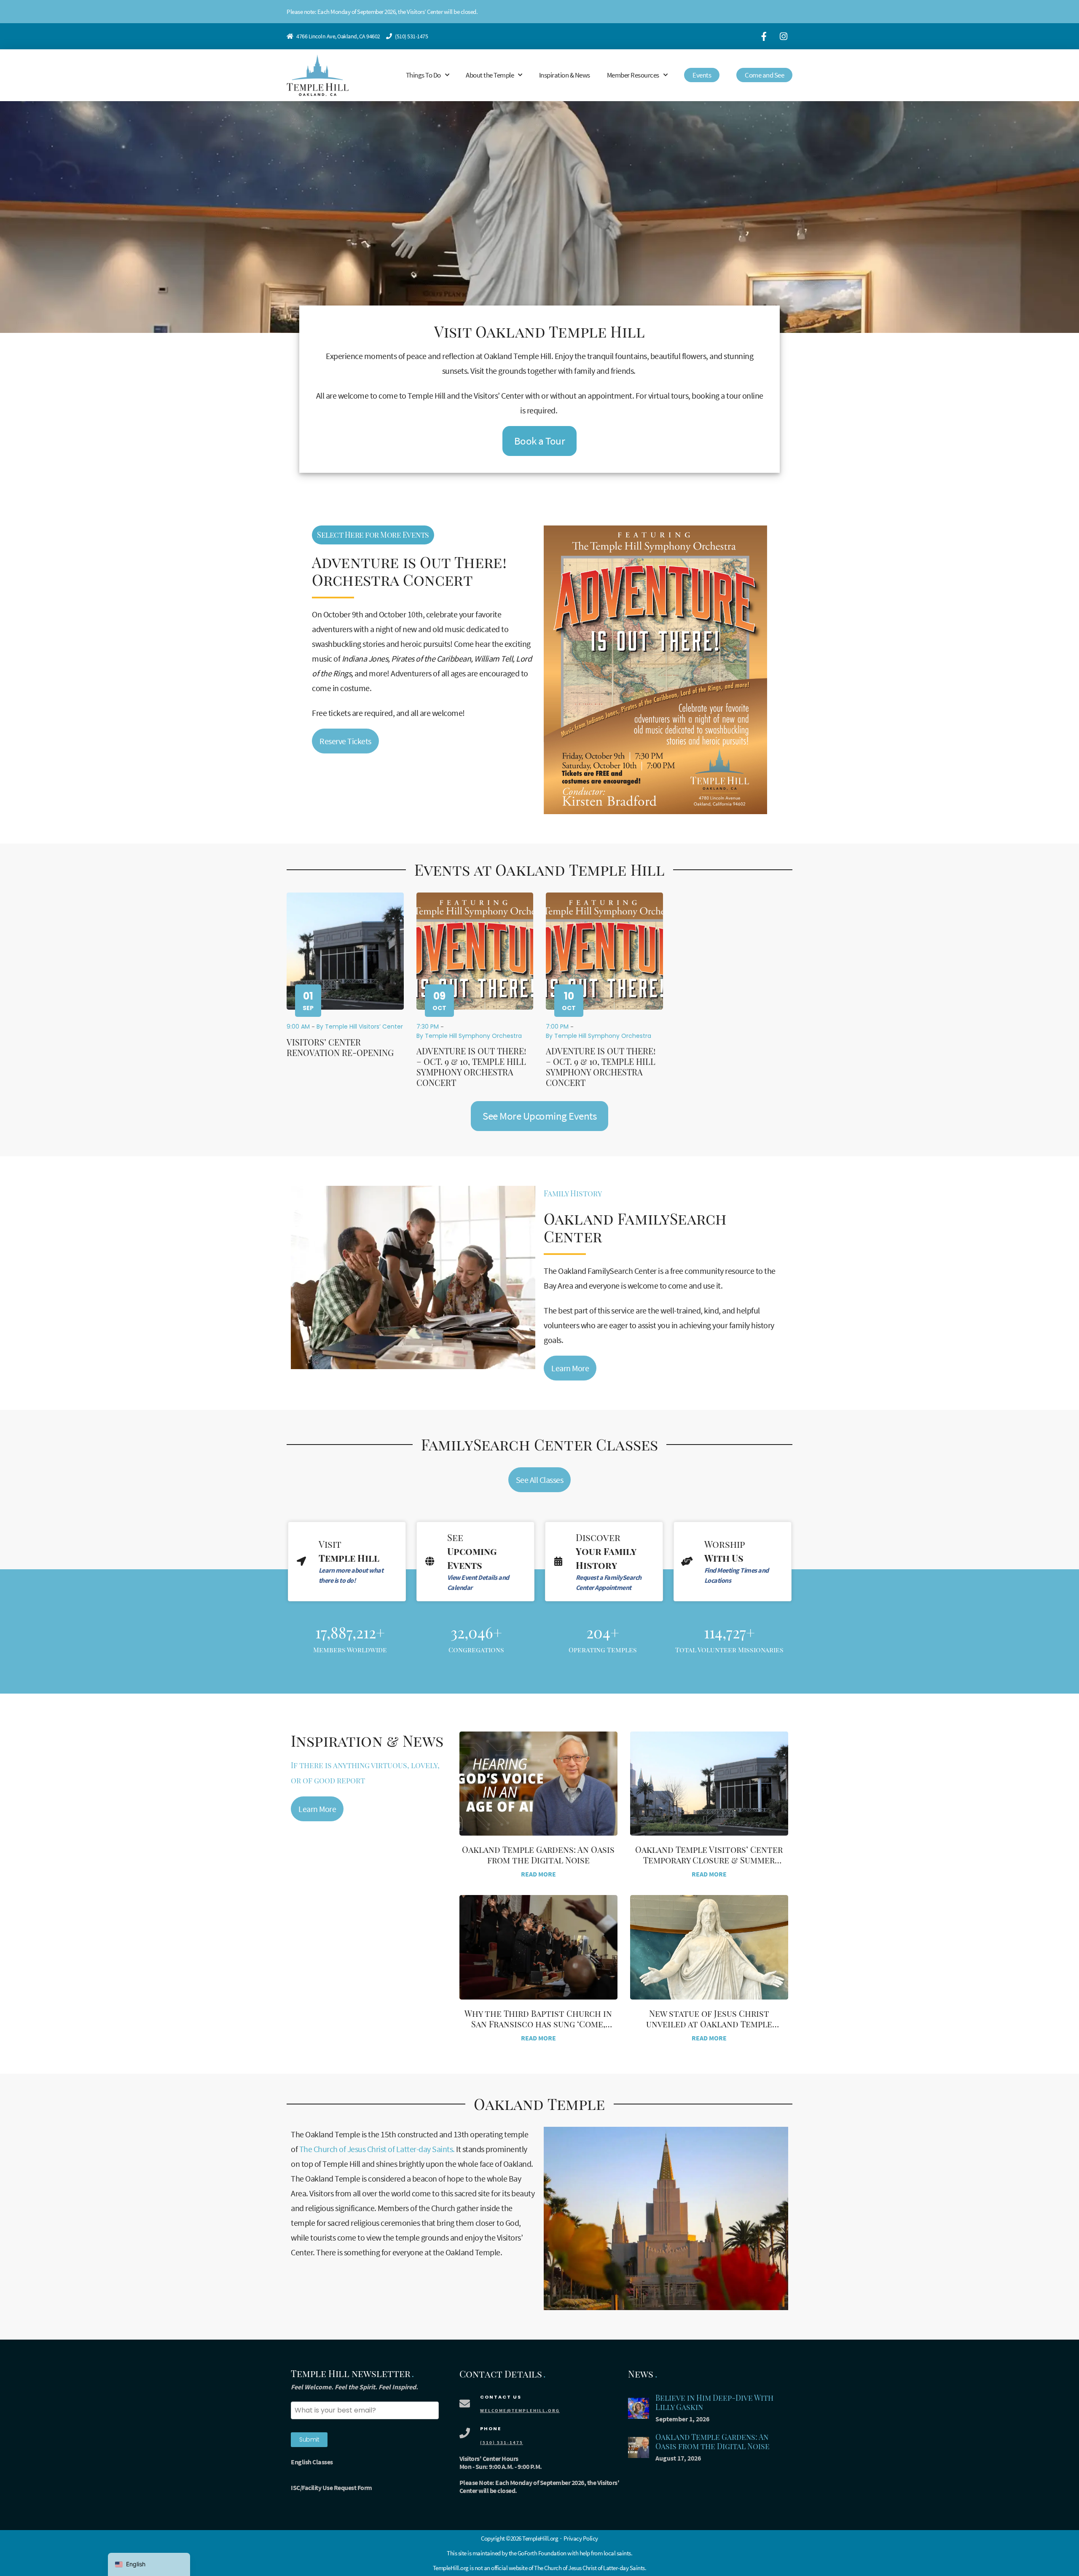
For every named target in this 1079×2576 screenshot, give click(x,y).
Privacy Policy (581, 2538)
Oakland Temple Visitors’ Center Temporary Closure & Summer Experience (709, 1860)
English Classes (312, 2462)
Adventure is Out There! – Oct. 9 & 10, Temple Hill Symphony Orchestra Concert (471, 1067)
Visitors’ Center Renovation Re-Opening (340, 1047)
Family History (573, 1193)
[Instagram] (784, 36)
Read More (538, 1874)
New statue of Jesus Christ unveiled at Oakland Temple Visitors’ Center (709, 2024)
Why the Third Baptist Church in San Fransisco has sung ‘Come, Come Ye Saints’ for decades (538, 2024)
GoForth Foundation (542, 2553)
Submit (309, 2439)
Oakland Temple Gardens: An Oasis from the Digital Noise (538, 1855)
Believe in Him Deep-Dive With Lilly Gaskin (714, 2403)
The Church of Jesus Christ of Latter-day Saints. (377, 2149)
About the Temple (490, 75)
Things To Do (423, 75)
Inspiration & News (565, 75)
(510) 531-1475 (411, 36)
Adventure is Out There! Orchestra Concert (409, 571)
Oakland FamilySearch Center (635, 1227)
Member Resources (633, 75)
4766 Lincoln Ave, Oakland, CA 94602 (338, 36)
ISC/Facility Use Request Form (331, 2488)
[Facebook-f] (764, 36)
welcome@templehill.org (520, 2410)
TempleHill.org (451, 2568)
